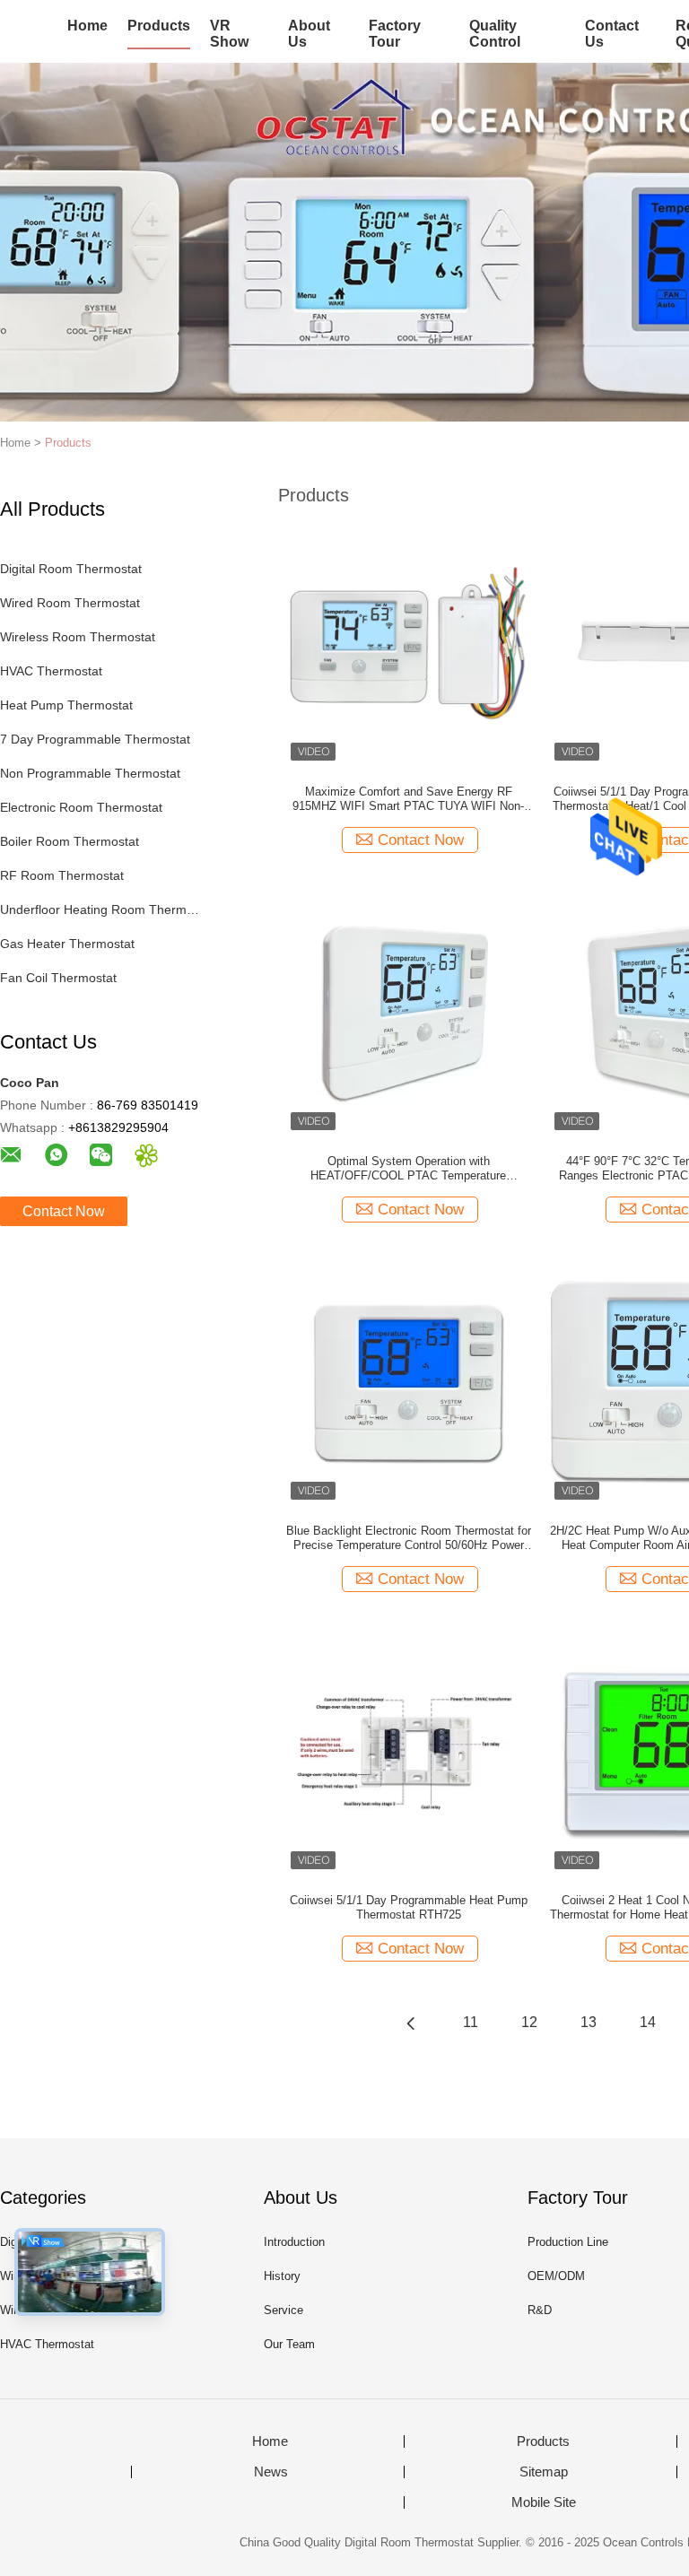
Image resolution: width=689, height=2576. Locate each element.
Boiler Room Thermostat (70, 841)
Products (159, 26)
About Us (309, 34)
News (271, 2472)
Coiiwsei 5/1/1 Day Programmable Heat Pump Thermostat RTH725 (409, 1907)
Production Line (568, 2242)
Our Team (289, 2344)
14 (648, 2022)
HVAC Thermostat (51, 671)
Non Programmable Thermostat (90, 773)
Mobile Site (544, 2502)
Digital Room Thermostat (71, 569)
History (282, 2276)
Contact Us (612, 34)
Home (87, 26)
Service (283, 2310)
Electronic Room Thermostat (81, 807)
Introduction (294, 2242)
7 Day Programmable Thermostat (95, 739)
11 (471, 2022)
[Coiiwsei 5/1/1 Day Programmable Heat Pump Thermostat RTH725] (408, 1751)
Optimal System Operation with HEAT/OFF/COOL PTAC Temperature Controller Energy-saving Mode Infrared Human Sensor (409, 1169)
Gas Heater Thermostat (67, 944)
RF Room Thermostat (62, 875)
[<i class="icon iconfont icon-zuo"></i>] (411, 2023)
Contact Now (64, 1211)
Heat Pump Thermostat (66, 705)
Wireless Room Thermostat (78, 637)
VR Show (229, 34)
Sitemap (544, 2472)
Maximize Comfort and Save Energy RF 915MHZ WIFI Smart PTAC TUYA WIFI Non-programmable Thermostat (408, 799)
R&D (540, 2310)
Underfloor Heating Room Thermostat (102, 909)
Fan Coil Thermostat (58, 978)
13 (589, 2022)
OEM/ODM (556, 2276)
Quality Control (495, 34)
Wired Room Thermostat (70, 603)
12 (529, 2022)
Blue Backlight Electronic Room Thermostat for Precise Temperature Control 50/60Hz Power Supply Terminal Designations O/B (409, 1538)
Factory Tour (395, 34)
